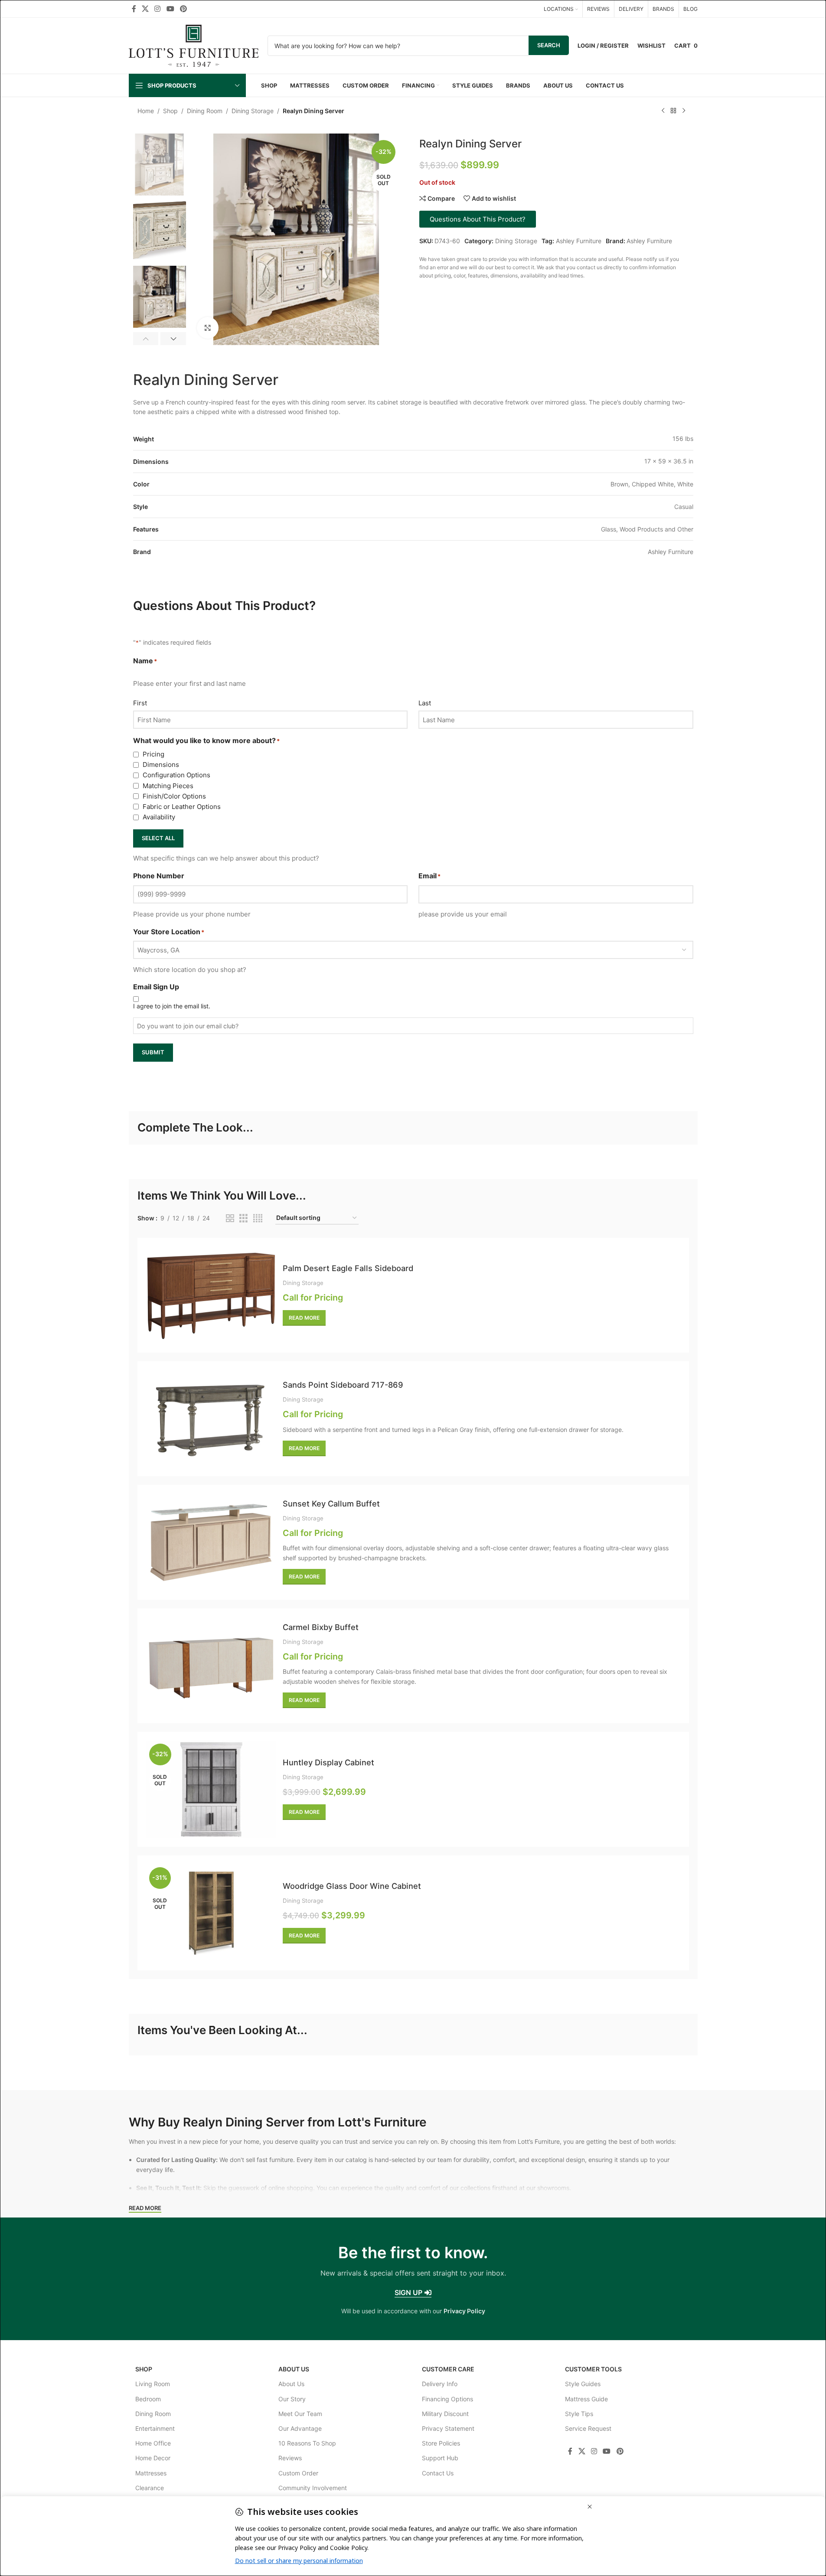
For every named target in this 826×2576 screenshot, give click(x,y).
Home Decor (153, 2458)
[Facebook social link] (134, 9)
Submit (153, 1052)
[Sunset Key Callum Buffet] (211, 1542)
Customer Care (448, 2369)
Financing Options (447, 2399)
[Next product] (684, 111)
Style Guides (583, 2384)
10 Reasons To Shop (307, 2443)
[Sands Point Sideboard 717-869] (211, 1419)
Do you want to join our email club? (188, 1026)
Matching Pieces (168, 786)
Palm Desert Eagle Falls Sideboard (348, 1268)
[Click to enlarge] (208, 328)
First (140, 703)
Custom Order (298, 2473)
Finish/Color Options (174, 796)
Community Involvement (313, 2488)
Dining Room (205, 111)
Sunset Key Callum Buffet (331, 1503)
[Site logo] (194, 45)
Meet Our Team (300, 2414)
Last (425, 703)
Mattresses (151, 2473)
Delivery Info (440, 2384)
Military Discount (445, 2414)
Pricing (153, 754)
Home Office (153, 2443)
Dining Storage (253, 111)
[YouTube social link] (170, 9)
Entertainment (155, 2428)
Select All (158, 838)
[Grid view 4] (258, 1218)
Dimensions (161, 765)
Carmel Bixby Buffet (321, 1627)
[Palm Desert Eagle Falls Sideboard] (211, 1295)
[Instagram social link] (158, 9)
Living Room (153, 2384)
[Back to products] (673, 111)
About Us (294, 2369)
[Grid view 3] (243, 1218)
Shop (170, 111)
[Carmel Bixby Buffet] (211, 1666)
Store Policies (441, 2443)
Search (549, 45)
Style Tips (579, 2414)
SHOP (144, 2369)
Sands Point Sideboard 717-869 (343, 1385)
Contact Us (438, 2473)
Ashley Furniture (579, 241)
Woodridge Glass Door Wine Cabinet (352, 1886)
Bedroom (148, 2399)
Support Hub (440, 2458)
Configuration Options (176, 775)
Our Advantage (300, 2428)
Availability (159, 817)
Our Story (292, 2399)
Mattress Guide (586, 2399)
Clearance (150, 2488)
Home (146, 111)
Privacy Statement (448, 2428)
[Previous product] (663, 111)
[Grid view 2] (230, 1218)
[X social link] (145, 9)
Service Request (588, 2428)
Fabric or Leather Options (182, 807)
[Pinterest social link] (183, 9)
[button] (146, 339)
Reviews (290, 2458)
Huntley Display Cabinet (328, 1762)
